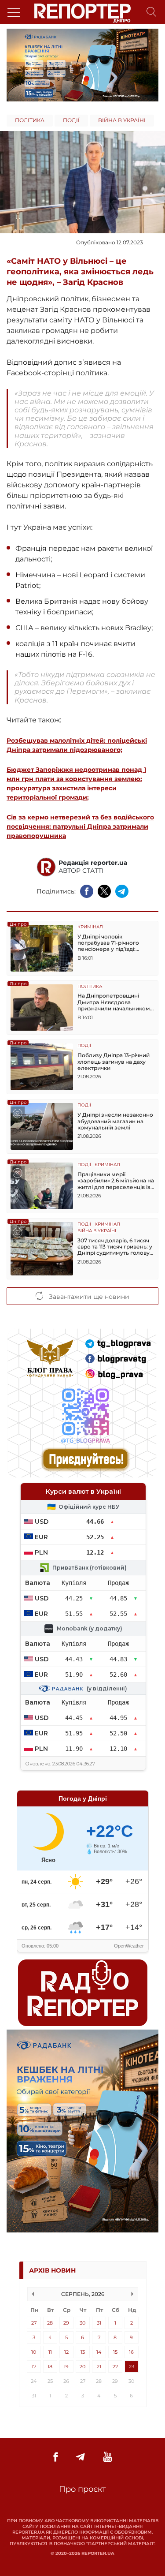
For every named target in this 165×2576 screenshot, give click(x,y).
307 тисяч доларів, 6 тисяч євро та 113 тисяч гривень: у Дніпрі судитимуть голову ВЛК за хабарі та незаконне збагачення (116, 1247)
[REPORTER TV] (108, 2457)
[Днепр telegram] (80, 2457)
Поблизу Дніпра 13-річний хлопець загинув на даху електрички (114, 1062)
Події (71, 120)
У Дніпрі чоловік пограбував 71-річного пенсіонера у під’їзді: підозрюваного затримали (115, 943)
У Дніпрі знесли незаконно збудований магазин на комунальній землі (115, 1121)
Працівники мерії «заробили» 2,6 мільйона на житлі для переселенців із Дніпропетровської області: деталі (116, 1181)
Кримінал (90, 927)
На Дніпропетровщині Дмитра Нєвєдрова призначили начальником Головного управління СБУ (115, 1002)
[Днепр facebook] (55, 2457)
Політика (30, 120)
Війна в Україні (122, 120)
